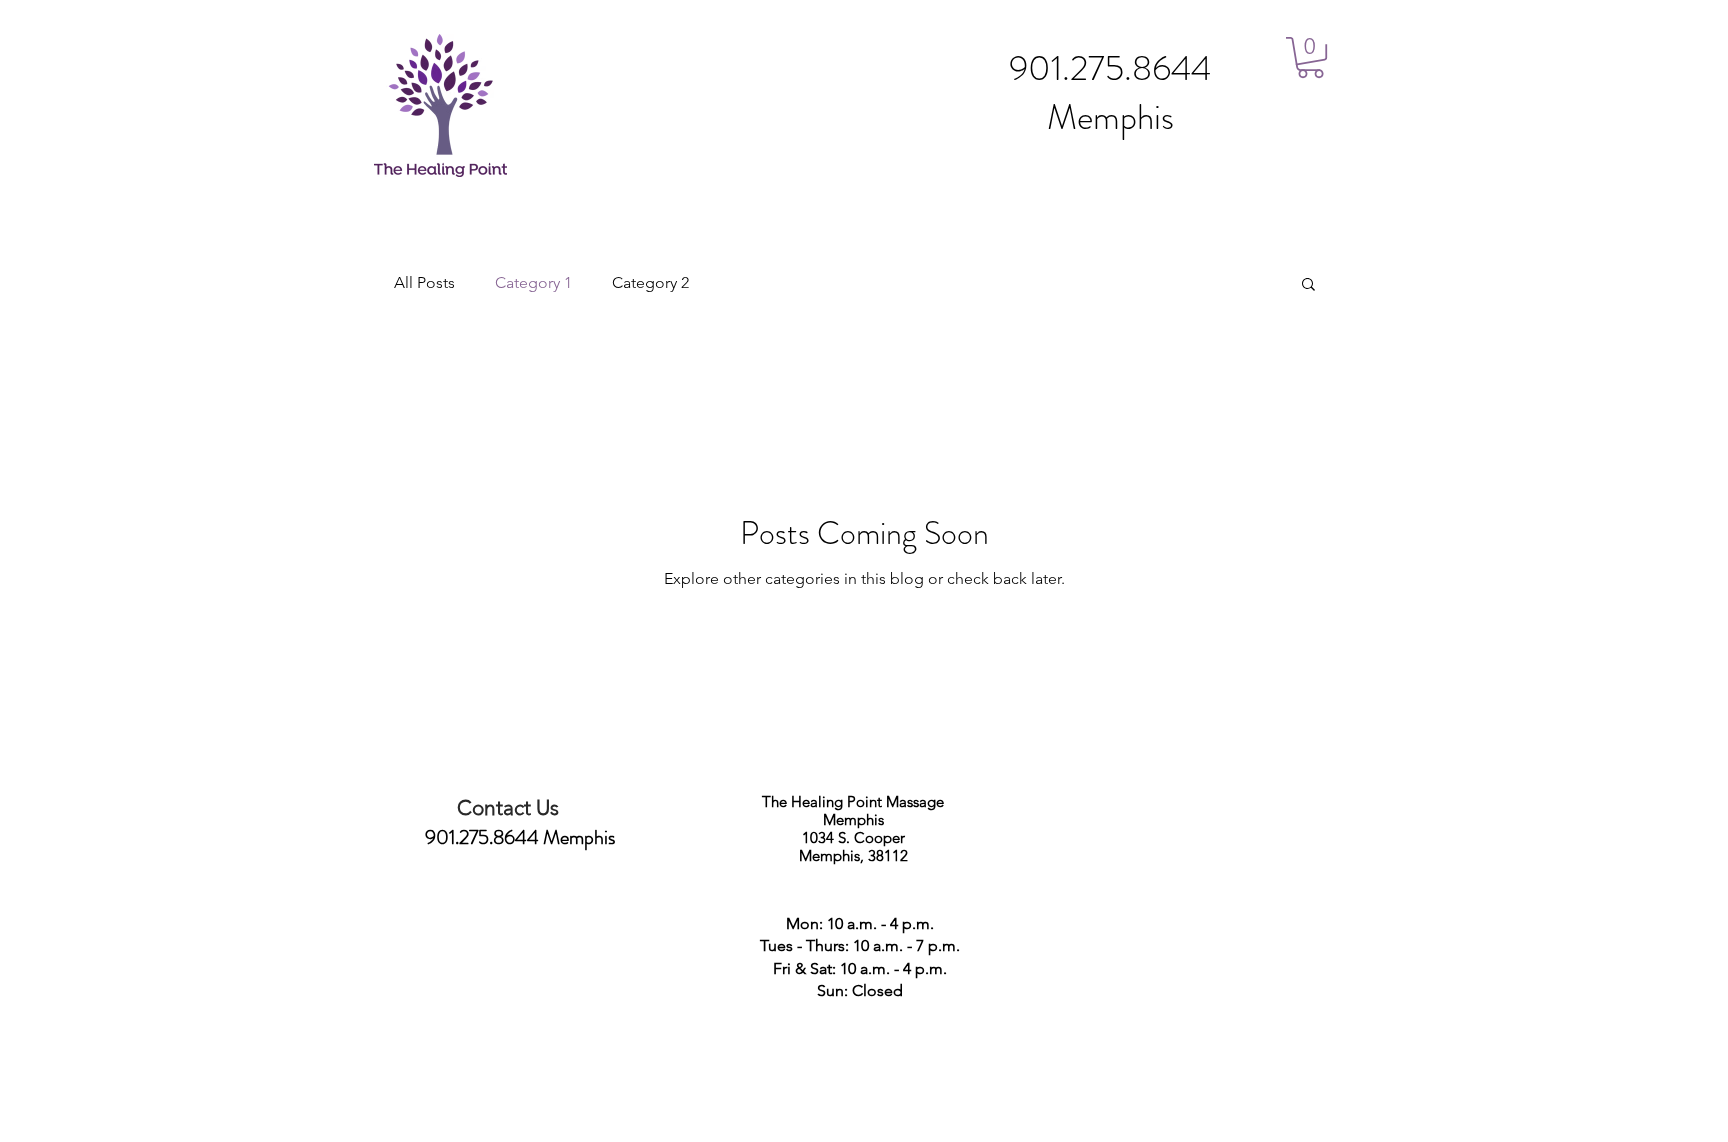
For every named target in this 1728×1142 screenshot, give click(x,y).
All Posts (424, 282)
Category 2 (650, 282)
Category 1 (533, 282)
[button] (1310, 57)
